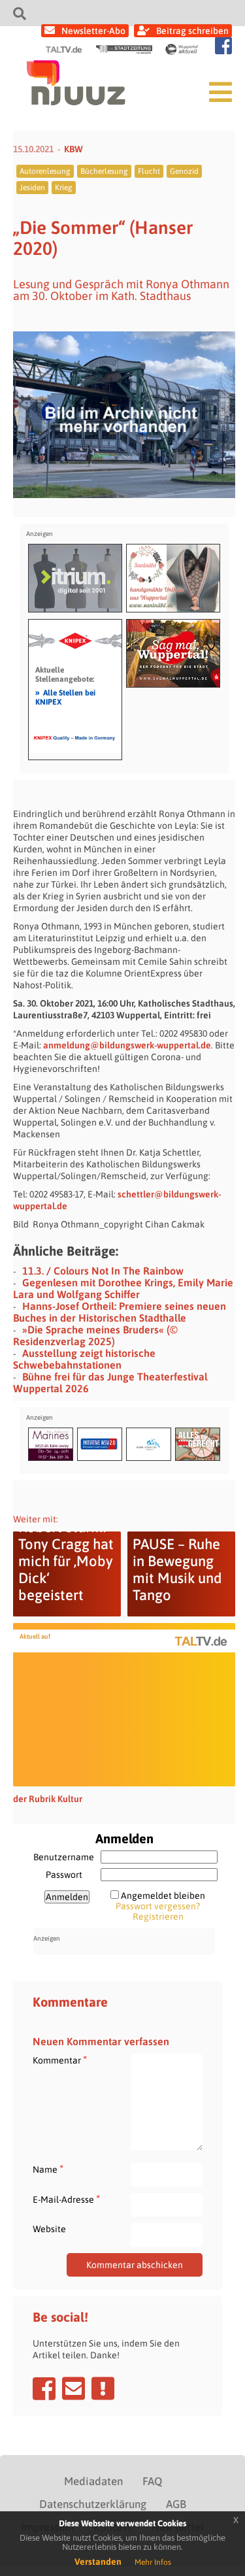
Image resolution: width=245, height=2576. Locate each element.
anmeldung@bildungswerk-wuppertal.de (127, 1045)
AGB (176, 2504)
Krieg (64, 188)
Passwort (64, 1875)
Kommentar (60, 2060)
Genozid (184, 171)
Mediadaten (93, 2481)
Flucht (149, 171)
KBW (73, 149)
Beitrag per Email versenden (73, 2388)
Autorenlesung (45, 171)
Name (48, 2169)
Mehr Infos (153, 2562)
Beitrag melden (103, 2388)
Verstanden (98, 2562)
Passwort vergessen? (158, 1906)
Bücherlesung (104, 171)
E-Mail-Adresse (66, 2199)
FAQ (152, 2481)
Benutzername (64, 1857)
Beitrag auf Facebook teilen (44, 2388)
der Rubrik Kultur (48, 1799)
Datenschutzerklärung (93, 2504)
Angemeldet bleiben (163, 1896)
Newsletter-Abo (93, 31)
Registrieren (158, 1916)
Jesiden (32, 188)
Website (49, 2229)
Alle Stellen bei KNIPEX (65, 697)
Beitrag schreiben (192, 31)
